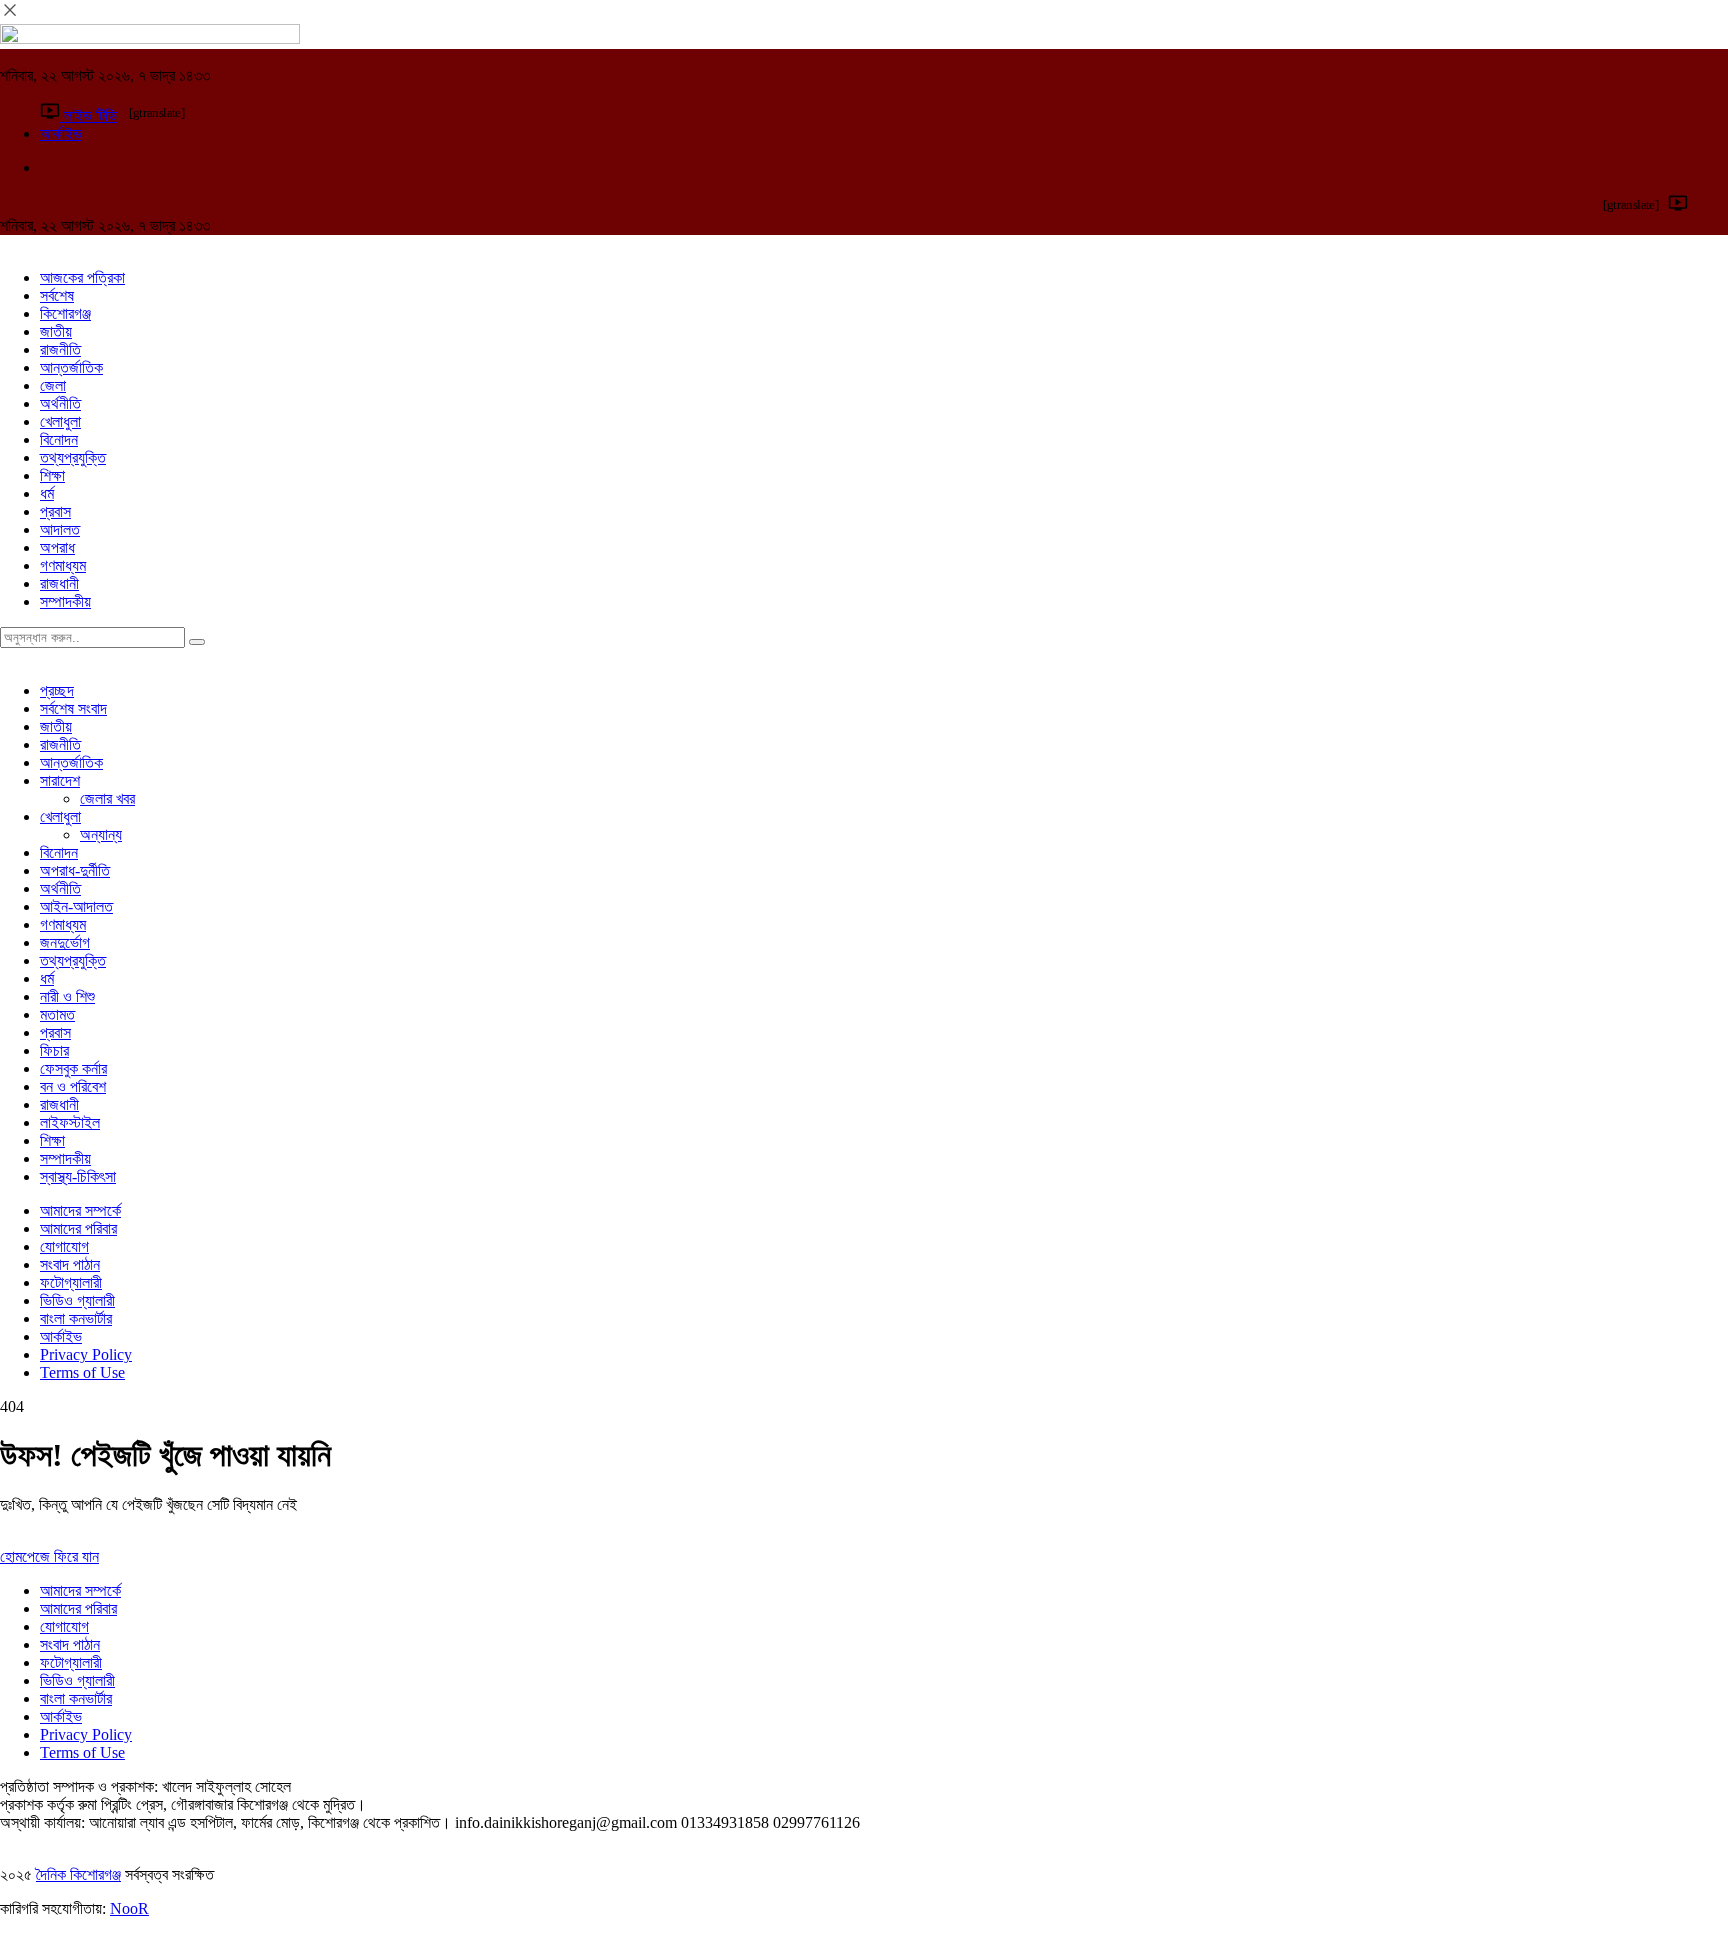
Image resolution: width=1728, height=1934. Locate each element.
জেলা (53, 385)
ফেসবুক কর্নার (73, 1068)
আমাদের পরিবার (78, 1228)
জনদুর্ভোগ (65, 942)
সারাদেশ (60, 780)
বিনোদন (59, 439)
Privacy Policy (86, 1354)
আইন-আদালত (76, 906)
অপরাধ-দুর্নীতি (75, 870)
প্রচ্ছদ (57, 690)
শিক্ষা (52, 475)
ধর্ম (47, 493)
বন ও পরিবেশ (73, 1086)
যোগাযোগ (64, 1246)
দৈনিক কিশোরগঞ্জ (78, 1874)
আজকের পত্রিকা (82, 277)
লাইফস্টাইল (70, 1122)
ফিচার (54, 1050)
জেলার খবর (107, 798)
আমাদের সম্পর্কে (80, 1210)
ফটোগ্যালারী (71, 1282)
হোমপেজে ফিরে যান (49, 1556)
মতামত (57, 1014)
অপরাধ (57, 547)
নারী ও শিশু (67, 996)
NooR (129, 1908)
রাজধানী (59, 583)
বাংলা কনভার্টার (76, 1318)
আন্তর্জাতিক (71, 367)
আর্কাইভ (61, 1336)
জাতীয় (56, 331)
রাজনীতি (60, 349)
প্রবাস (55, 511)
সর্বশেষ (57, 295)
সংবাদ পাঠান (70, 1264)
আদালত (60, 529)
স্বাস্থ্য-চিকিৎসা (78, 1176)
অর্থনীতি (60, 403)
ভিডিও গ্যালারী (77, 1300)
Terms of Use (82, 1372)
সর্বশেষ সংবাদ (73, 708)
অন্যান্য (101, 834)
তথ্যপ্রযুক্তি (73, 457)
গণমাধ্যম (63, 565)
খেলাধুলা (60, 421)
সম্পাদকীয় (65, 601)
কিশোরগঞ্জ (65, 313)
